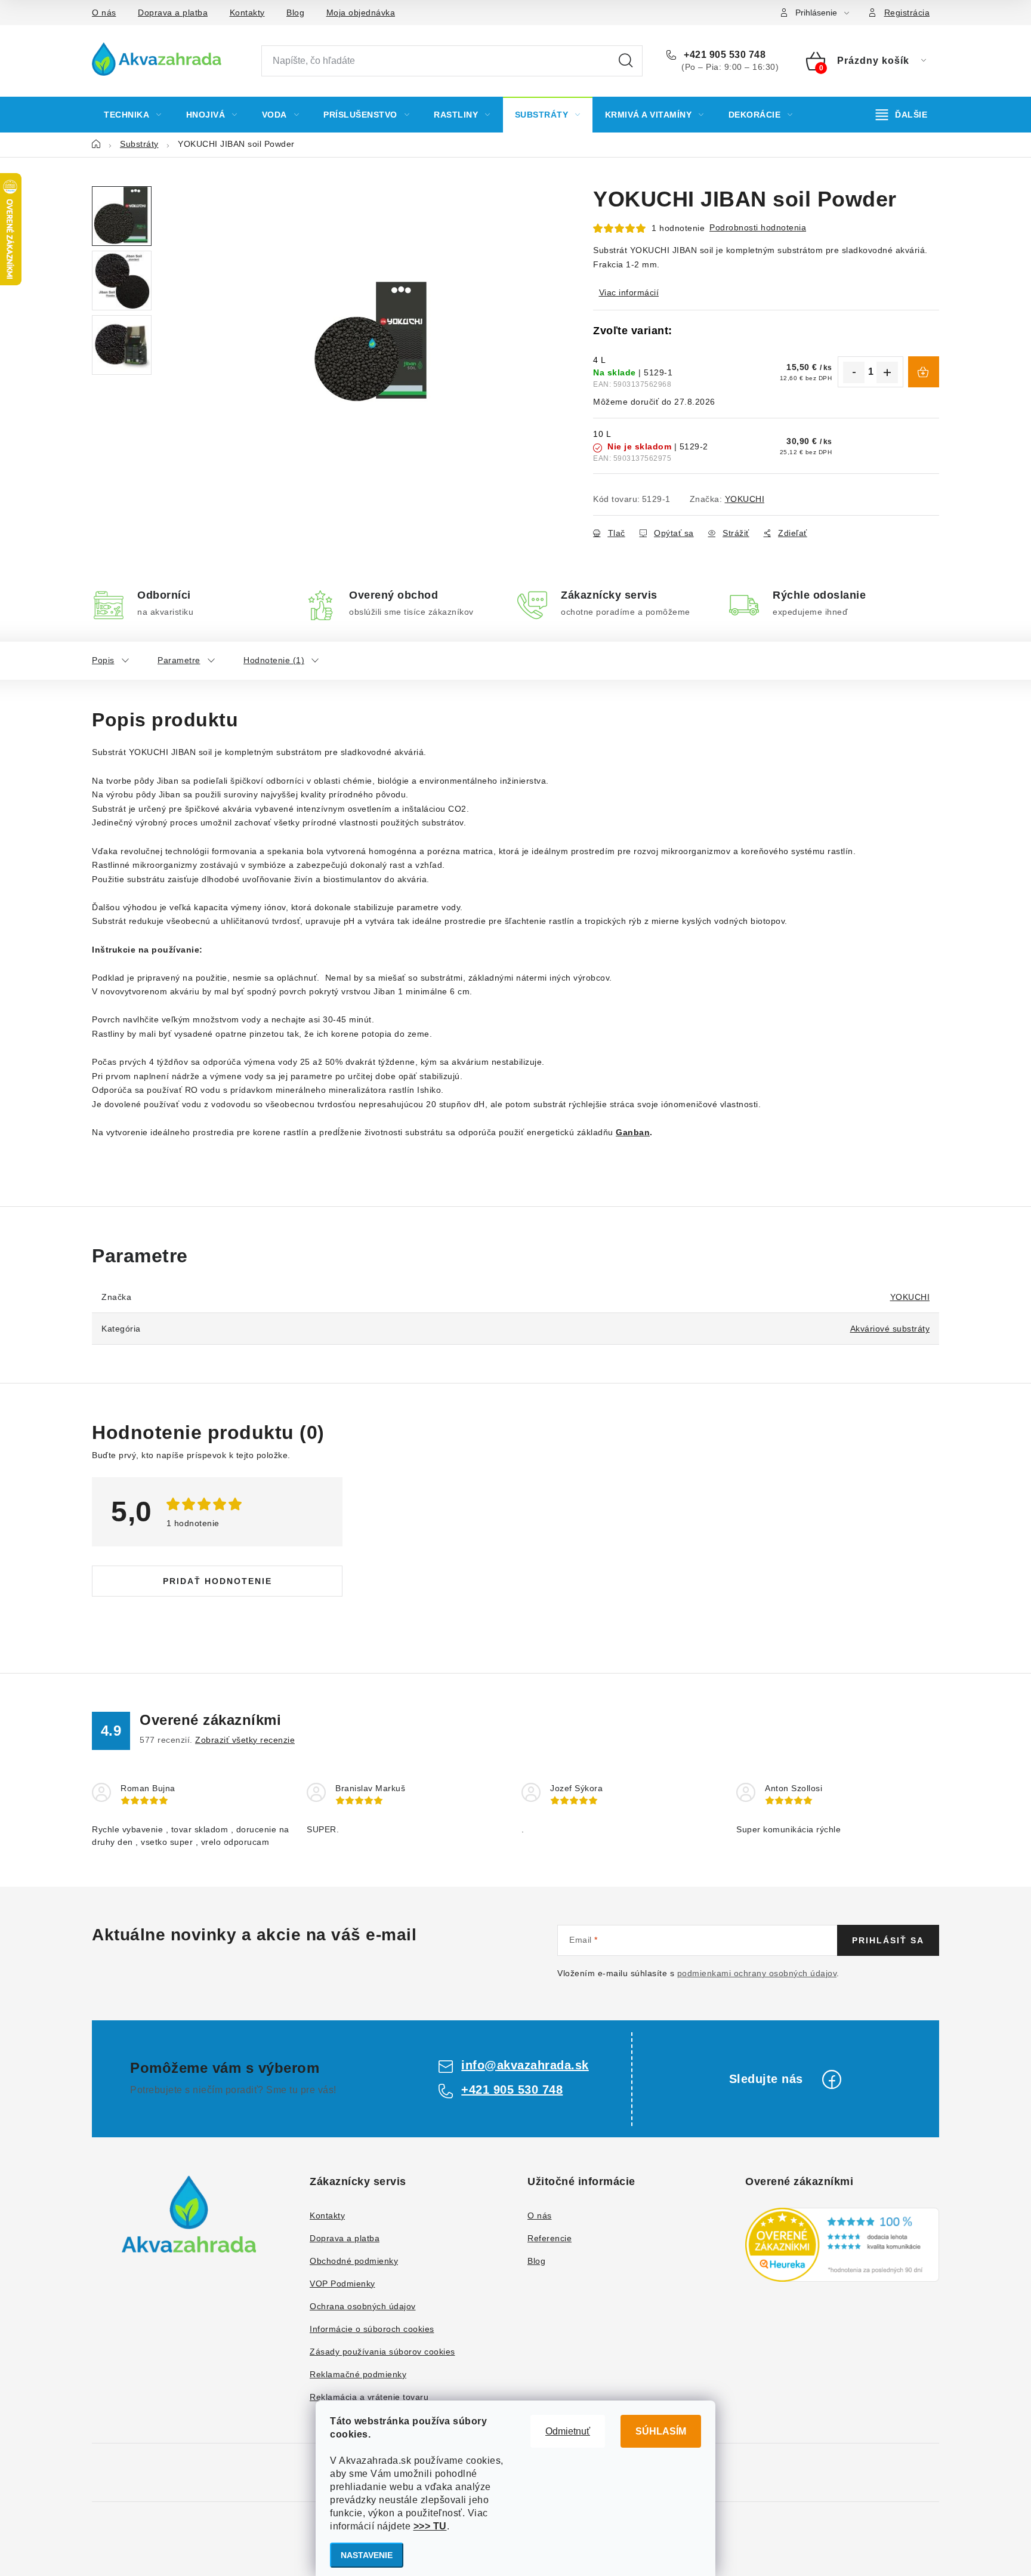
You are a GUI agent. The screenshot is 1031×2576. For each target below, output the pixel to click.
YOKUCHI (745, 499)
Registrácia (907, 13)
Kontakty (247, 13)
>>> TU (430, 2526)
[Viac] (902, 115)
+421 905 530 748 (723, 55)
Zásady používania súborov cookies (382, 2352)
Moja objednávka (361, 13)
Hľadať (626, 61)
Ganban (633, 1132)
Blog (295, 13)
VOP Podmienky (342, 2284)
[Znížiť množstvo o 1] (854, 372)
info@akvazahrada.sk (525, 2065)
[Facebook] (832, 2079)
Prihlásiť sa (888, 1940)
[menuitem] (133, 115)
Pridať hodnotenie (217, 1581)
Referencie (550, 2238)
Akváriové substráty (890, 1329)
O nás (104, 13)
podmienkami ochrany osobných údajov (757, 1973)
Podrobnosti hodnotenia (758, 227)
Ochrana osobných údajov (363, 2306)
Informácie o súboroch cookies (372, 2329)
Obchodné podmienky (354, 2261)
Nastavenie (367, 2555)
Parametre (179, 660)
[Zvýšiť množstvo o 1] (887, 372)
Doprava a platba (173, 13)
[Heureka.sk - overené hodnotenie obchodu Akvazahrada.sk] (842, 2245)
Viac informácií (629, 292)
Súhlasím (661, 2431)
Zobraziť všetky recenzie (245, 1740)
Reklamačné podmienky (358, 2374)
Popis (103, 660)
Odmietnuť (568, 2431)
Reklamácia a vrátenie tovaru (369, 2397)
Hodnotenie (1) (274, 660)
